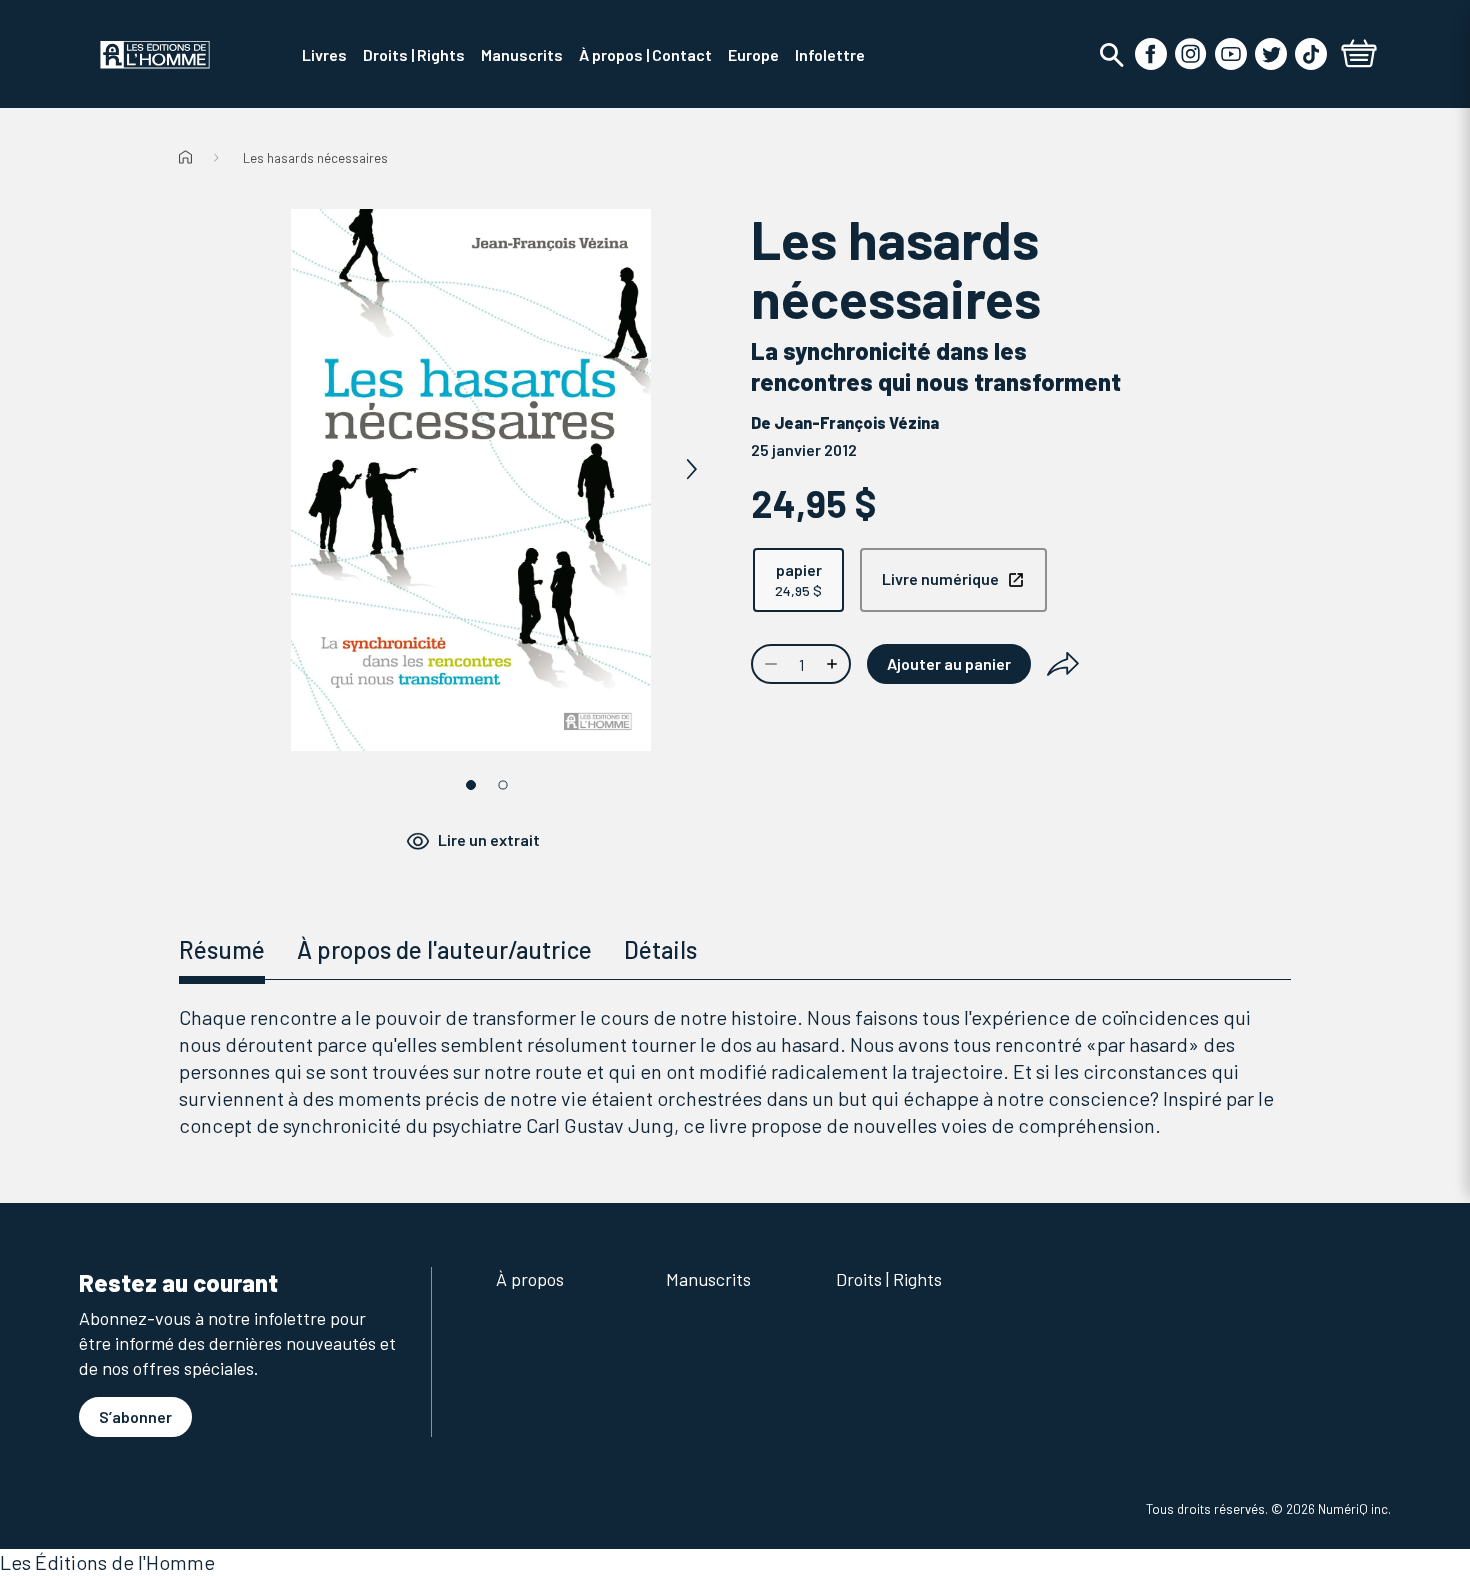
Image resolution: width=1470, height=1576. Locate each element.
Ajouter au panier (949, 663)
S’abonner (135, 1416)
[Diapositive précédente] (251, 470)
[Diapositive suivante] (691, 470)
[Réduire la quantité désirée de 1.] (769, 664)
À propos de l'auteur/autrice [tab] (444, 949)
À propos (530, 1279)
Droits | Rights (889, 1279)
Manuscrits (708, 1279)
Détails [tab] (660, 949)
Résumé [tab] (222, 949)
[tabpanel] (735, 1071)
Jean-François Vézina (856, 422)
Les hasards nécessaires (315, 158)
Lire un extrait (489, 839)
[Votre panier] (1359, 56)
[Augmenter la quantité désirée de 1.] (834, 664)
